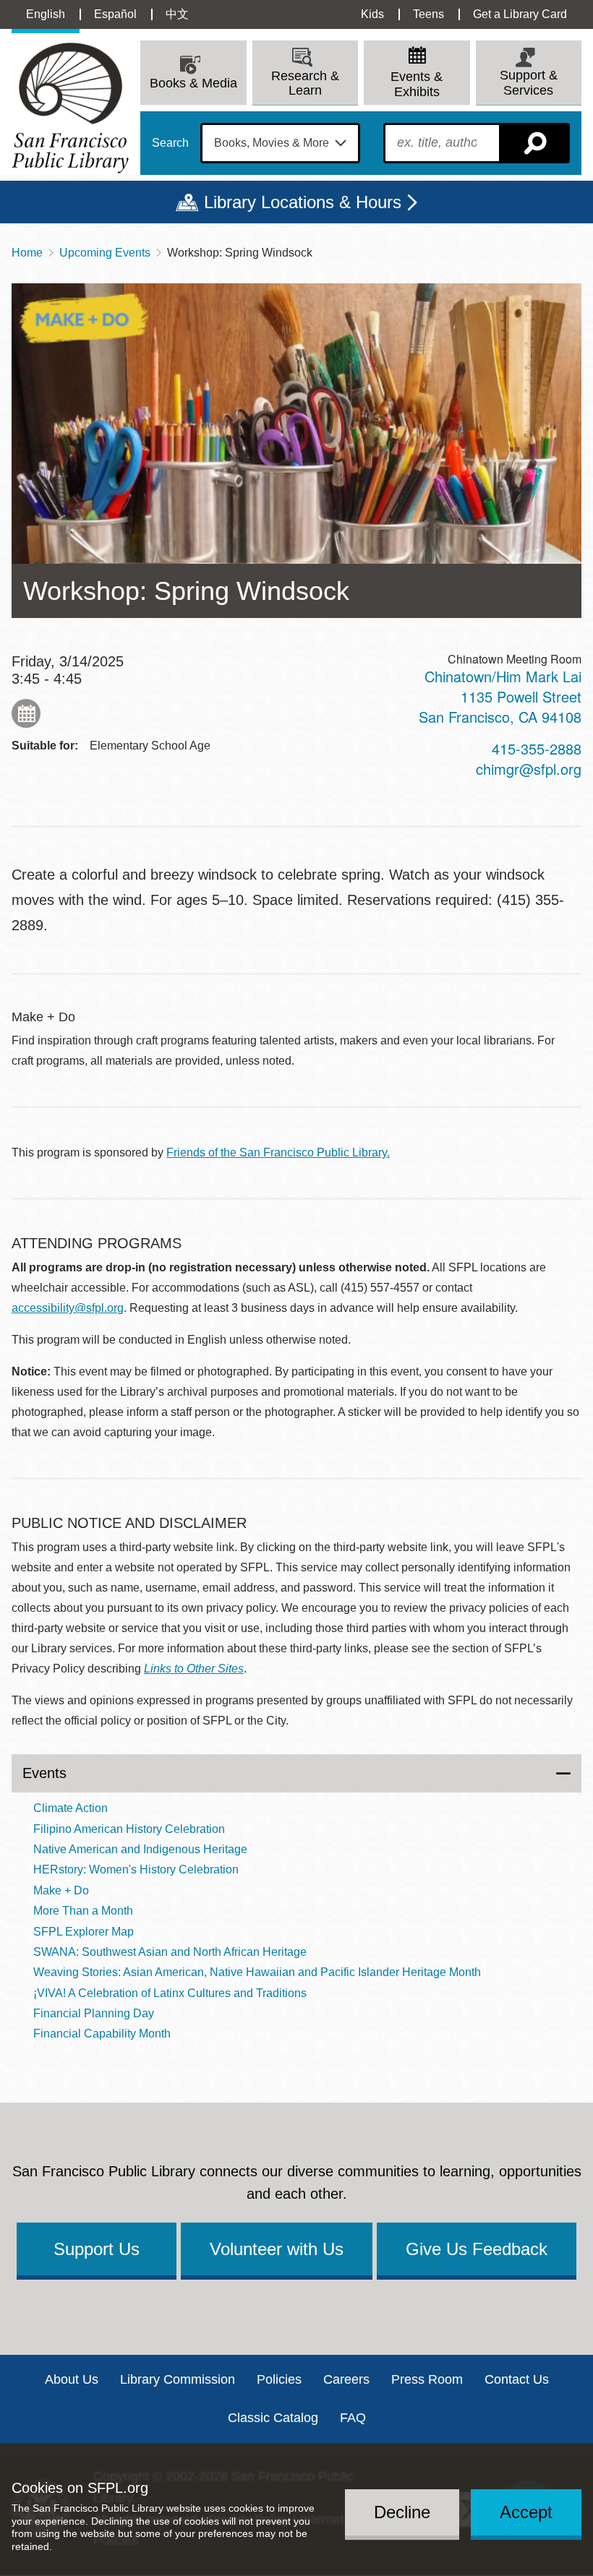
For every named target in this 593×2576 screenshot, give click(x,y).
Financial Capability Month (102, 2034)
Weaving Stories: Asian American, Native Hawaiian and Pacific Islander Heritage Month (257, 1972)
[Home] (70, 108)
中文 (177, 14)
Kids (372, 14)
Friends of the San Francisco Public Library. (278, 1152)
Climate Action (71, 1808)
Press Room (427, 2379)
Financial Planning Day (94, 2013)
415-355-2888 (537, 748)
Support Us (97, 2249)
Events (44, 1773)
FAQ (353, 2418)
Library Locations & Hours (303, 202)
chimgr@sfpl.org (529, 769)
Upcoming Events (105, 253)
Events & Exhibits (417, 84)
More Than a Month (83, 1911)
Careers (346, 2379)
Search (170, 143)
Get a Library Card (520, 14)
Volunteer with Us (277, 2249)
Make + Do (61, 1890)
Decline (402, 2512)
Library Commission (178, 2379)
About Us (72, 2379)
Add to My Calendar (26, 713)
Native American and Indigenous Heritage (140, 1849)
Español (115, 14)
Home (27, 253)
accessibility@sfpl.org (68, 1308)
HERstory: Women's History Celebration (136, 1869)
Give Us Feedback (477, 2249)
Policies (279, 2379)
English (46, 14)
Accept (526, 2512)
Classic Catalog (273, 2418)
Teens (428, 14)
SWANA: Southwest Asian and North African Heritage (170, 1952)
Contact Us (517, 2379)
